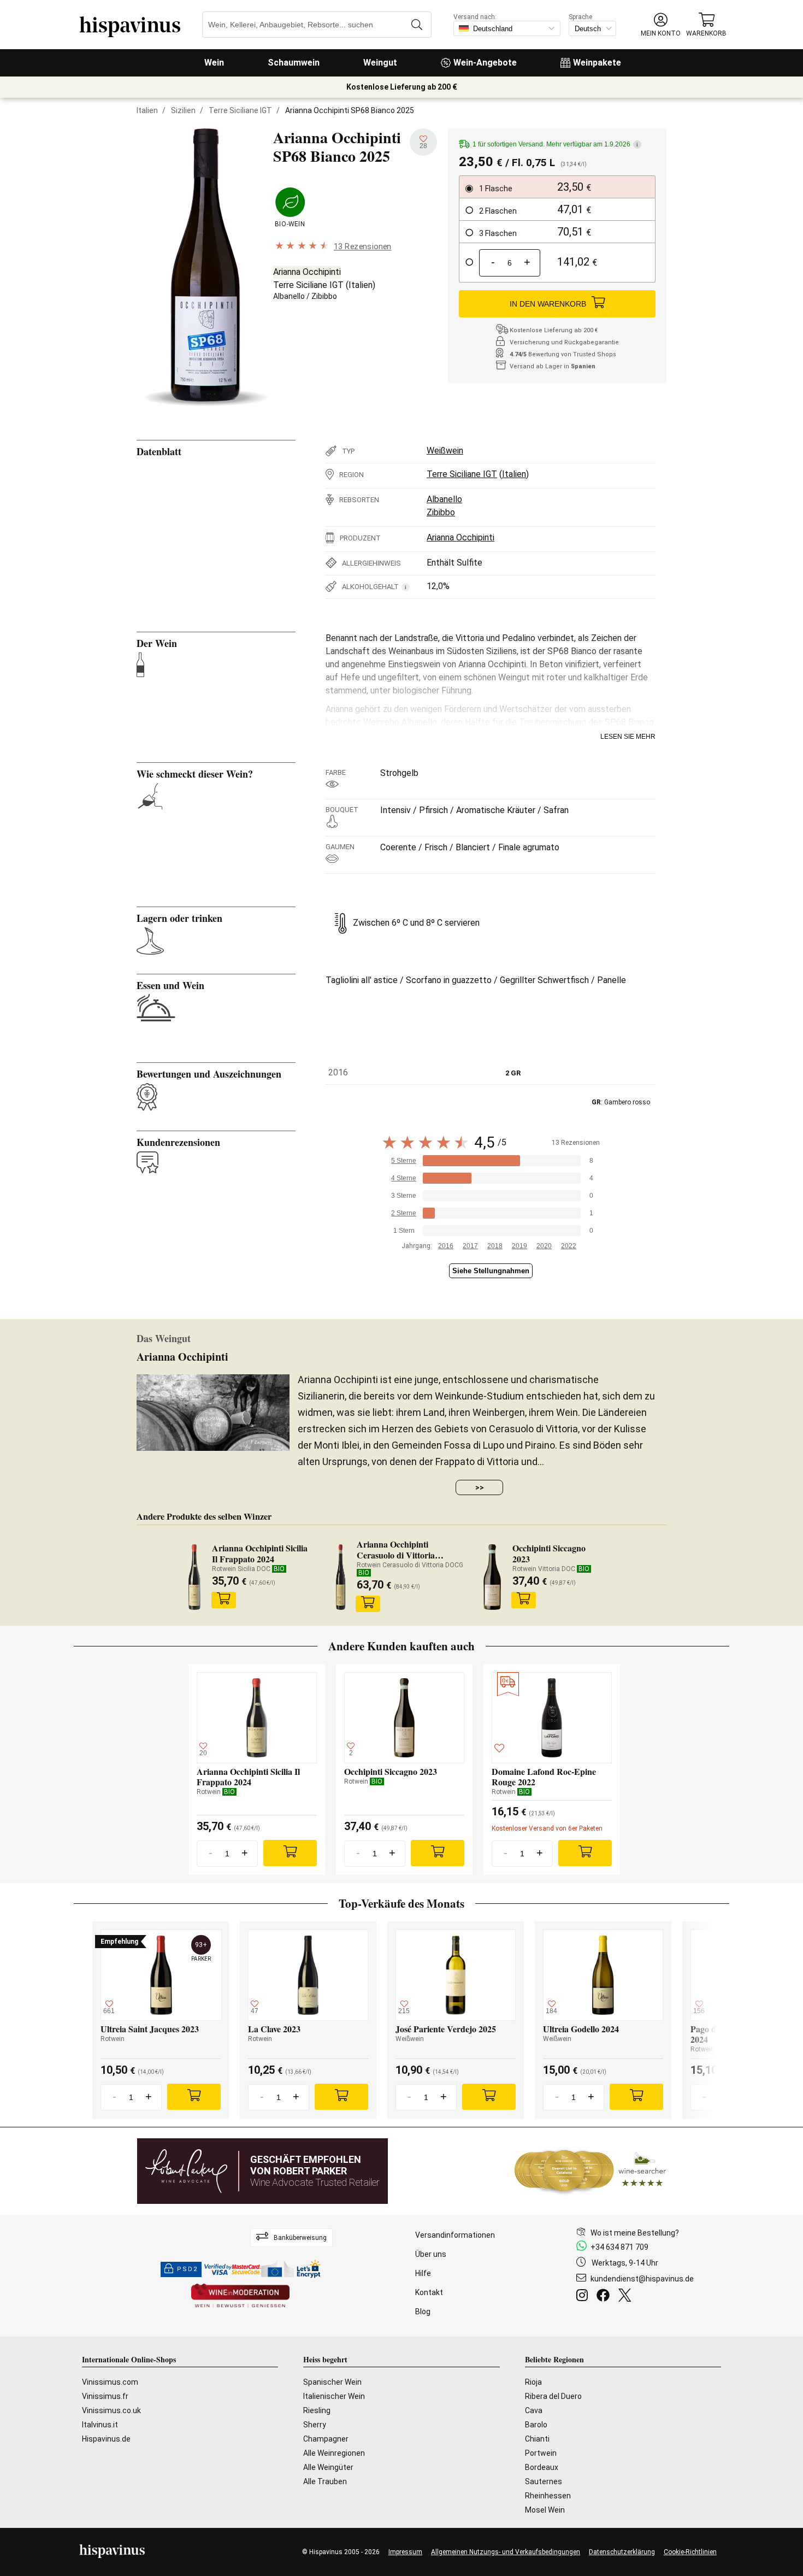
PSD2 (187, 2269)
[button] (661, 25)
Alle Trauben (325, 2481)
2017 (470, 1246)
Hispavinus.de (106, 2439)
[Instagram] (584, 2297)
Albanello (289, 296)
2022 (569, 1246)
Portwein (541, 2453)
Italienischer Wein (334, 2396)
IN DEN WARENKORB (548, 304)
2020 (544, 1246)
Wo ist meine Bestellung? (635, 2233)
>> (480, 1487)
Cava (534, 2410)
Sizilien (183, 110)
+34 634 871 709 (619, 2247)
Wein (214, 63)
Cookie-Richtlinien (690, 2552)
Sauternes (544, 2481)
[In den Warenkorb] (223, 1600)
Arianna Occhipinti (307, 272)
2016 (446, 1246)
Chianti (537, 2439)
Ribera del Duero (553, 2396)
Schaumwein (294, 63)
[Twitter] (627, 2297)
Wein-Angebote (485, 63)
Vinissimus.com (110, 2382)
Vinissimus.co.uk (111, 2410)
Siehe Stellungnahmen (491, 1271)
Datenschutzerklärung (622, 2552)
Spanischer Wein (332, 2382)
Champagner (326, 2439)
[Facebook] (605, 2297)
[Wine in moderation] (240, 2296)
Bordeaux (542, 2467)
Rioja (533, 2382)
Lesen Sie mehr (628, 737)
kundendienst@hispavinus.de (642, 2279)
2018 (495, 1246)
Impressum (405, 2552)
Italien (147, 110)
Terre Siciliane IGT (240, 110)
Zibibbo (324, 296)
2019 (519, 1246)
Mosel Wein (545, 2510)
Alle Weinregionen (334, 2453)
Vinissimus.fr (105, 2396)
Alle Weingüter (328, 2467)
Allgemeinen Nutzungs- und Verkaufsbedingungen (506, 2552)
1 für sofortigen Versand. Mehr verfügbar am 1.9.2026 (555, 144)
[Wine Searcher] (591, 2171)
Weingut (380, 63)
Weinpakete (597, 63)
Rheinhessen (548, 2496)
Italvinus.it (100, 2425)
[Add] (290, 1853)
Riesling (317, 2410)
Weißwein (445, 451)
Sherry (315, 2425)
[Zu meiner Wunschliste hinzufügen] (499, 1750)
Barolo (536, 2425)
